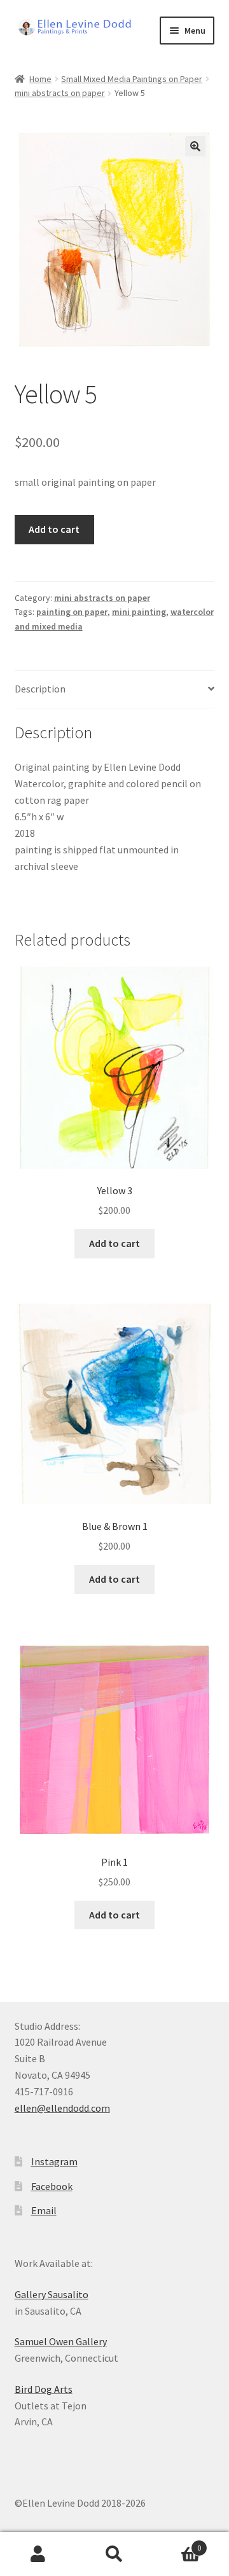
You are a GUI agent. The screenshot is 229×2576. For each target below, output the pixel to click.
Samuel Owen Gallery (61, 2341)
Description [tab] (40, 689)
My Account (38, 2554)
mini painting (139, 612)
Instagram (54, 2161)
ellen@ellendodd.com (62, 2108)
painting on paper (72, 612)
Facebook (52, 2186)
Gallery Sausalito (52, 2294)
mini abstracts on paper (60, 93)
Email (44, 2210)
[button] (195, 146)
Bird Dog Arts (44, 2389)
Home (40, 79)
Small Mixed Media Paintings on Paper (132, 79)
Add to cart (54, 529)
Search (114, 2554)
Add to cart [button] (114, 1243)
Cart (177, 2543)
